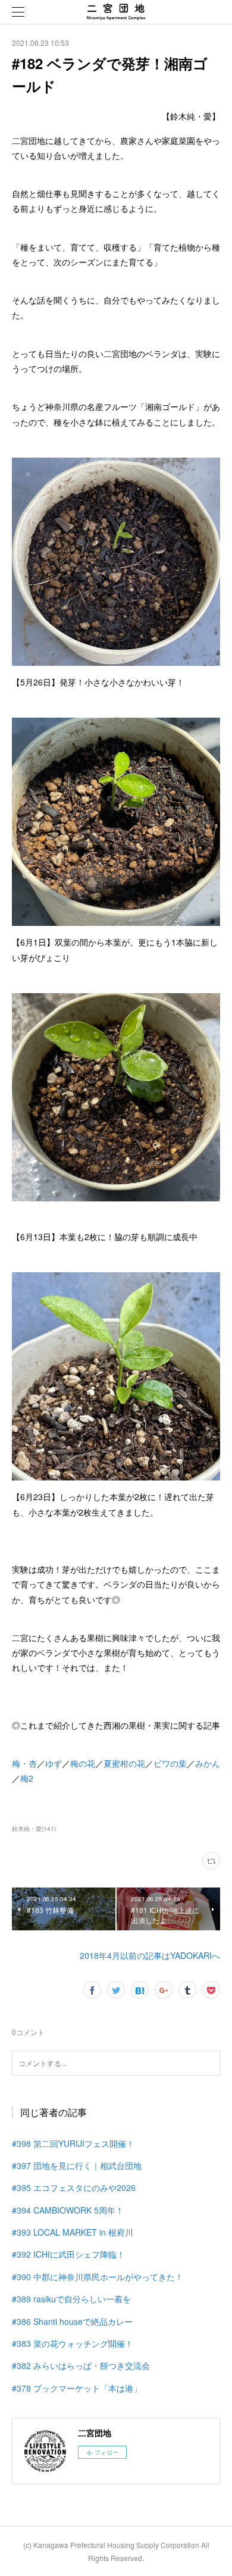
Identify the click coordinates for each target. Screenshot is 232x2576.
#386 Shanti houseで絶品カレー (72, 2321)
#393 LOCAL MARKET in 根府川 (73, 2232)
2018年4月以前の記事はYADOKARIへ (150, 1955)
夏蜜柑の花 (124, 1763)
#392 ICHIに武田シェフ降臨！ (68, 2254)
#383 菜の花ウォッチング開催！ (73, 2343)
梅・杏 (24, 1763)
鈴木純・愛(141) (34, 1829)
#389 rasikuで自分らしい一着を (71, 2299)
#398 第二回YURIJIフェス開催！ (73, 2143)
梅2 (27, 1778)
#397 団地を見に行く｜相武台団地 (77, 2165)
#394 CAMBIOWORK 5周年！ (68, 2210)
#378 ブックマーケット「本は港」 (77, 2388)
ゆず (54, 1763)
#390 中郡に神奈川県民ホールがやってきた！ (98, 2277)
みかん (208, 1763)
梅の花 (83, 1763)
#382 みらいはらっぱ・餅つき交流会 (81, 2365)
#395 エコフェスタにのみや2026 (74, 2187)
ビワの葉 (170, 1763)
